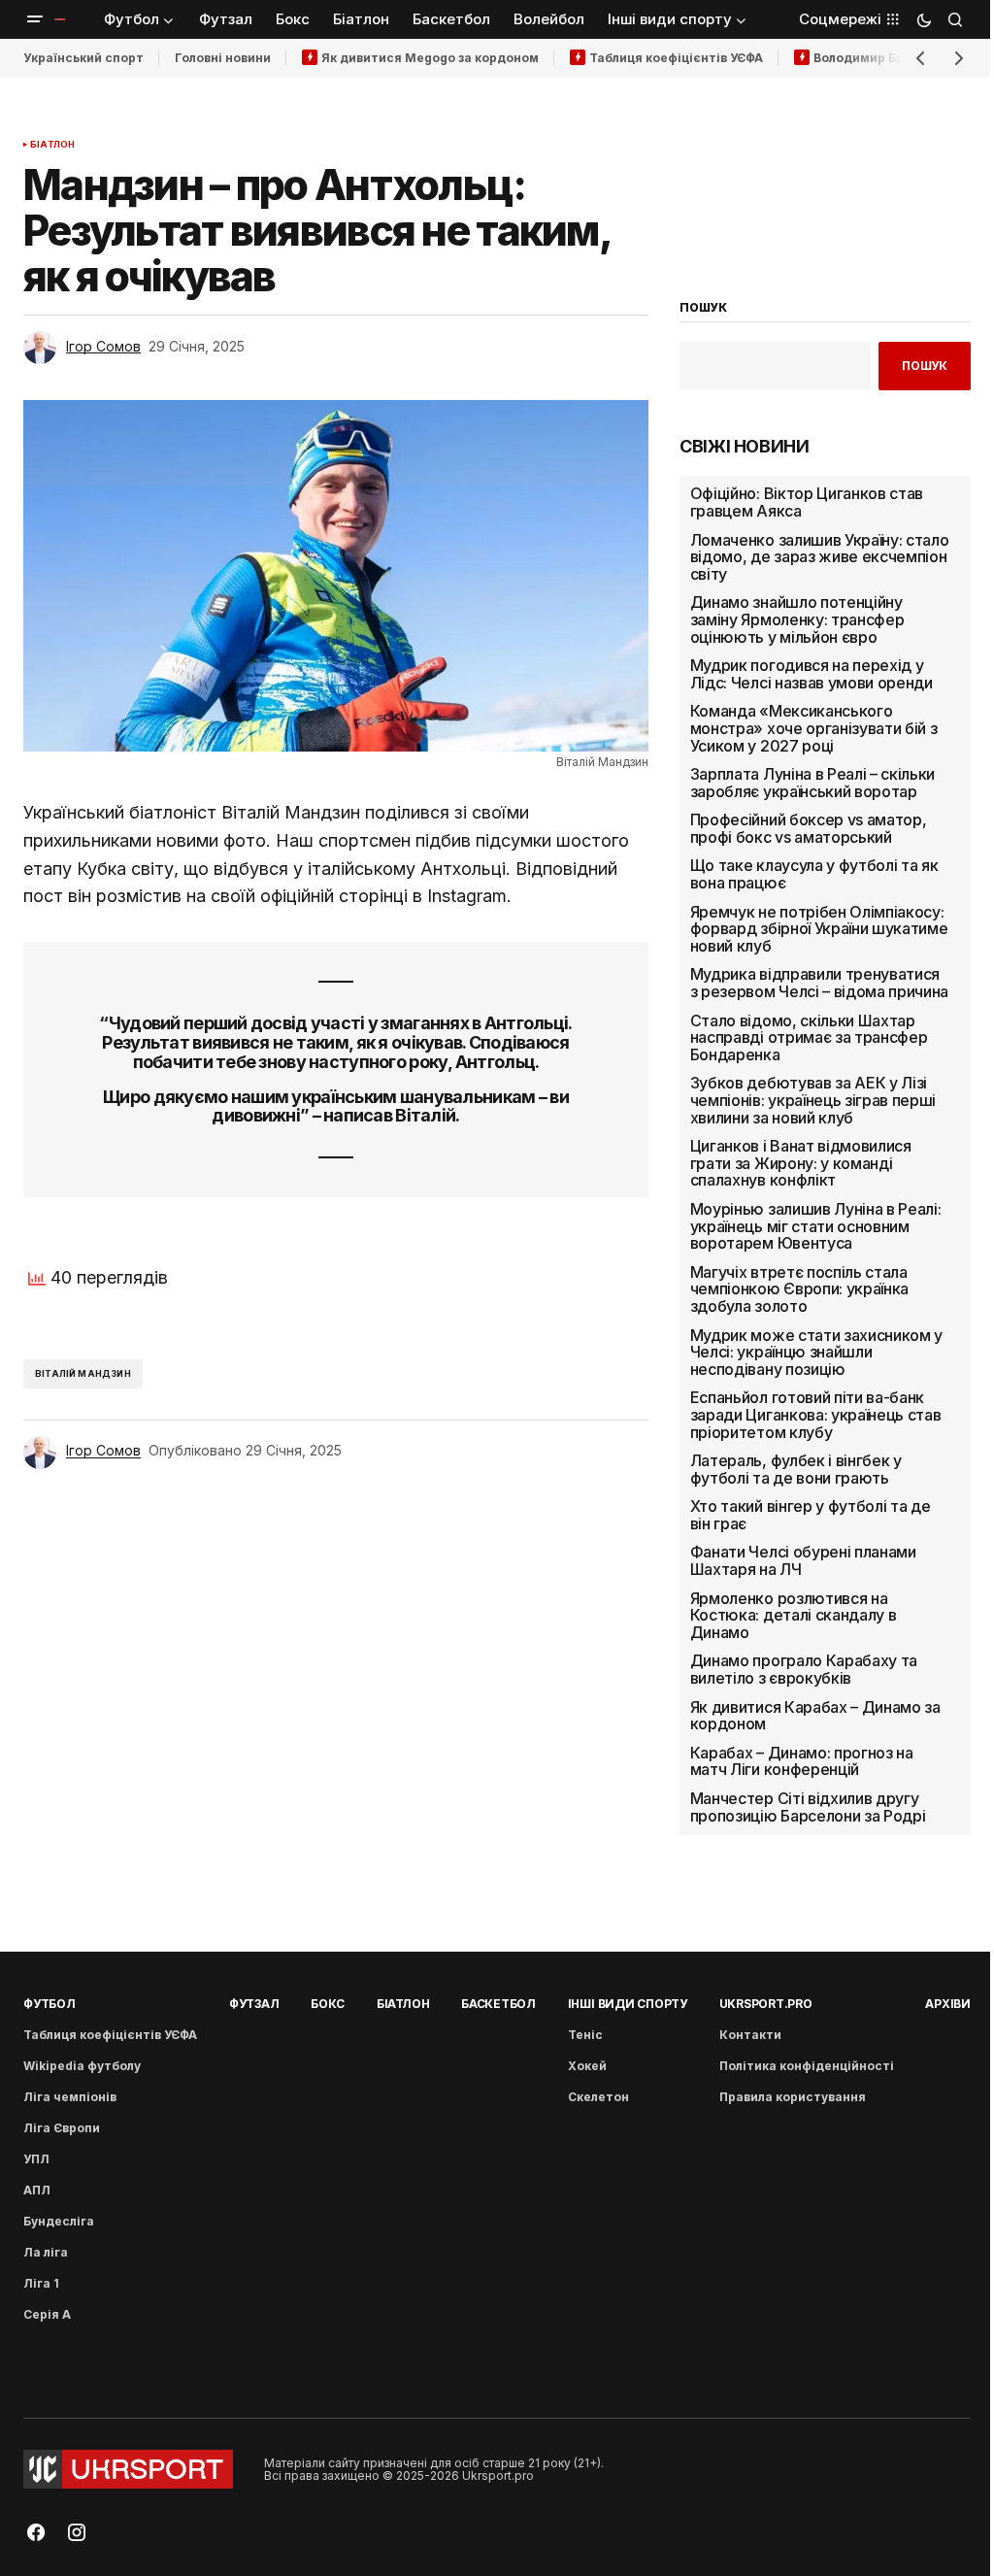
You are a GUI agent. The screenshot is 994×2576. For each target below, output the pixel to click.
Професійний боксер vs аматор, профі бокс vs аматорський (809, 829)
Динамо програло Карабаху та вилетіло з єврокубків (804, 1670)
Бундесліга (59, 2221)
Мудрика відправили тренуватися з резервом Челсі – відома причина (819, 983)
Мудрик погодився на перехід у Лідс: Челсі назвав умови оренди (812, 674)
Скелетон (598, 2097)
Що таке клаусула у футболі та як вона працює (814, 874)
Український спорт (83, 58)
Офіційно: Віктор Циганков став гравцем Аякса (807, 502)
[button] (35, 19)
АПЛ (37, 2190)
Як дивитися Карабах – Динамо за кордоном (815, 1716)
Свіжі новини (745, 447)
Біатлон (52, 145)
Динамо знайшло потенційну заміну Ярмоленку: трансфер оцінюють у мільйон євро (797, 620)
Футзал (254, 2004)
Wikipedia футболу (82, 2066)
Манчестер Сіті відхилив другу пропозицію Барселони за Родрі (808, 1807)
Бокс (328, 2004)
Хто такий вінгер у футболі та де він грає (811, 1515)
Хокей (587, 2066)
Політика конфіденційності (807, 2066)
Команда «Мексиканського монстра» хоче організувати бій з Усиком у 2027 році (814, 729)
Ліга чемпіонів (70, 2097)
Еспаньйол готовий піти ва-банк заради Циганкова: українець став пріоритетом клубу (816, 1415)
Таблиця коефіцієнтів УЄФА (676, 58)
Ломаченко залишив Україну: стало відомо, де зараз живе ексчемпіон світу (820, 558)
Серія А (47, 2314)
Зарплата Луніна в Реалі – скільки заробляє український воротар (812, 783)
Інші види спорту (628, 2004)
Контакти (750, 2035)
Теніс (585, 2035)
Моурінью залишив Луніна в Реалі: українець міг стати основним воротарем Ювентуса (816, 1227)
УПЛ (36, 2159)
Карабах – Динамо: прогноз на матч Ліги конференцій (802, 1762)
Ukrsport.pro (766, 2004)
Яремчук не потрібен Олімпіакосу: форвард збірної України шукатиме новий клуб (819, 930)
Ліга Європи (62, 2128)
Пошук (925, 366)
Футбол (50, 2004)
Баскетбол (498, 2004)
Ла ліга (46, 2252)
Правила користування (793, 2097)
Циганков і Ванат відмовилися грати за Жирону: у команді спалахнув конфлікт (801, 1164)
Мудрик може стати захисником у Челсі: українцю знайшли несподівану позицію (816, 1353)
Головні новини (223, 58)
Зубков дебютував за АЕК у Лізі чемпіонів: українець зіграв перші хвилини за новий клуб (813, 1101)
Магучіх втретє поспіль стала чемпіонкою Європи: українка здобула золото (799, 1290)
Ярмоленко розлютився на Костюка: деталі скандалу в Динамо (794, 1616)
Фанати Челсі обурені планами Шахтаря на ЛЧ (803, 1561)
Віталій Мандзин (83, 1373)
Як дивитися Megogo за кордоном (430, 58)
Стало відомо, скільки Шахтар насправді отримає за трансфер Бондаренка (809, 1038)
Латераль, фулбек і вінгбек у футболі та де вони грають (796, 1470)
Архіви (948, 2004)
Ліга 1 (41, 2283)
